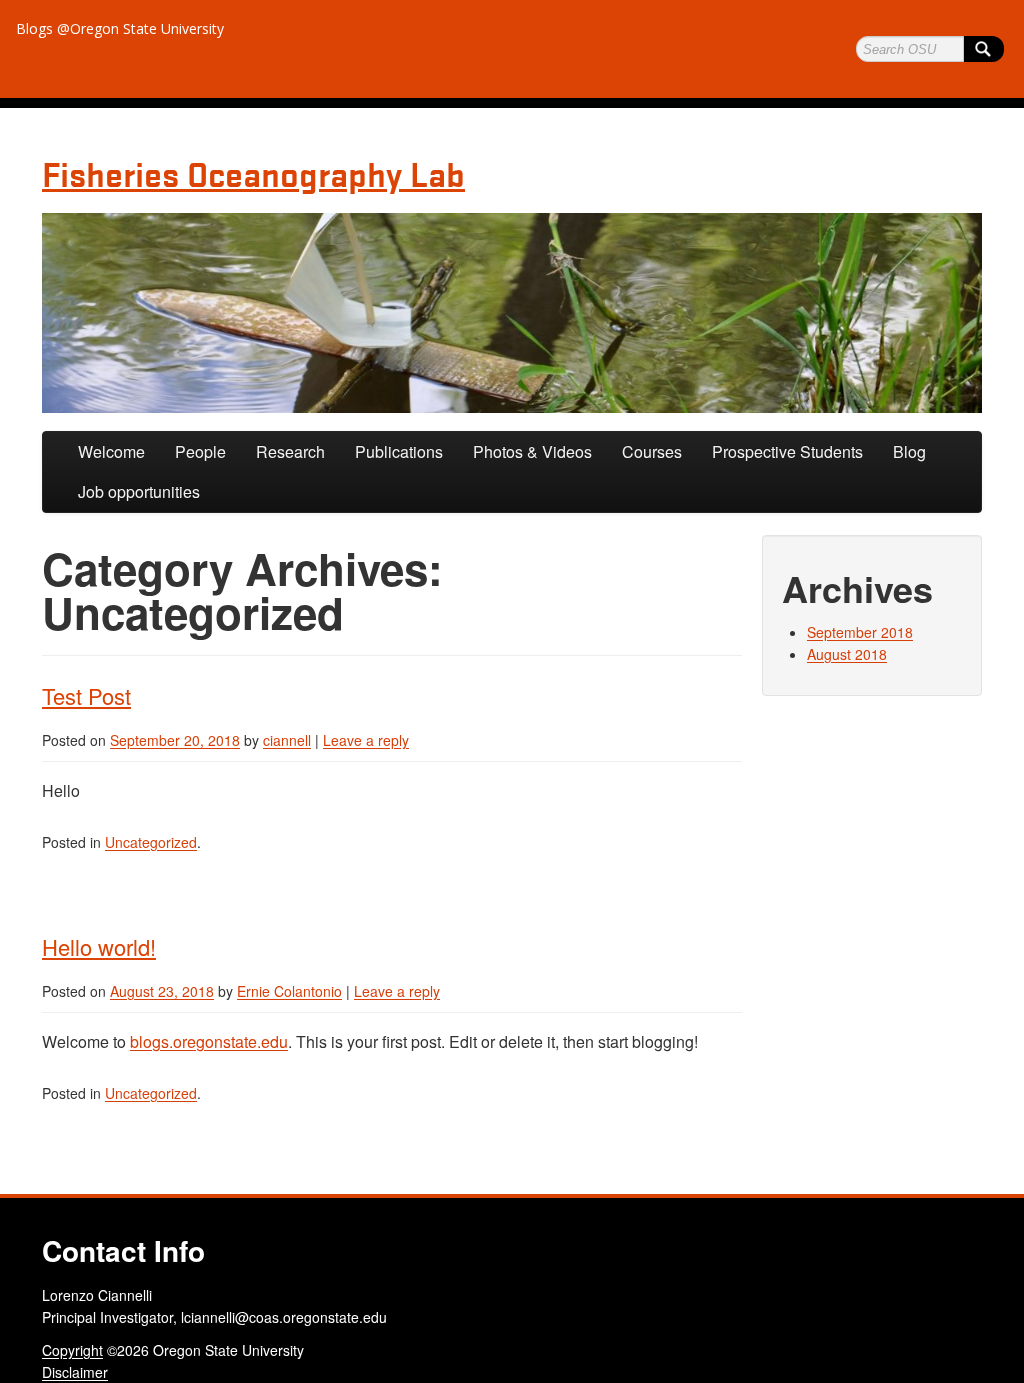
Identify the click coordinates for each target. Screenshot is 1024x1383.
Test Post (86, 695)
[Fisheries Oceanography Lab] (512, 313)
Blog (909, 451)
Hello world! (99, 946)
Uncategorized (151, 842)
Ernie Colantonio (289, 991)
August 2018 (847, 654)
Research (290, 451)
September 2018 (860, 632)
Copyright (72, 1350)
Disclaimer (75, 1372)
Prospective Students (787, 451)
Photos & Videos (532, 451)
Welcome (111, 451)
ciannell (287, 740)
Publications (399, 451)
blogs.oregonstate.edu (209, 1041)
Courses (652, 451)
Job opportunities (139, 491)
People (200, 451)
